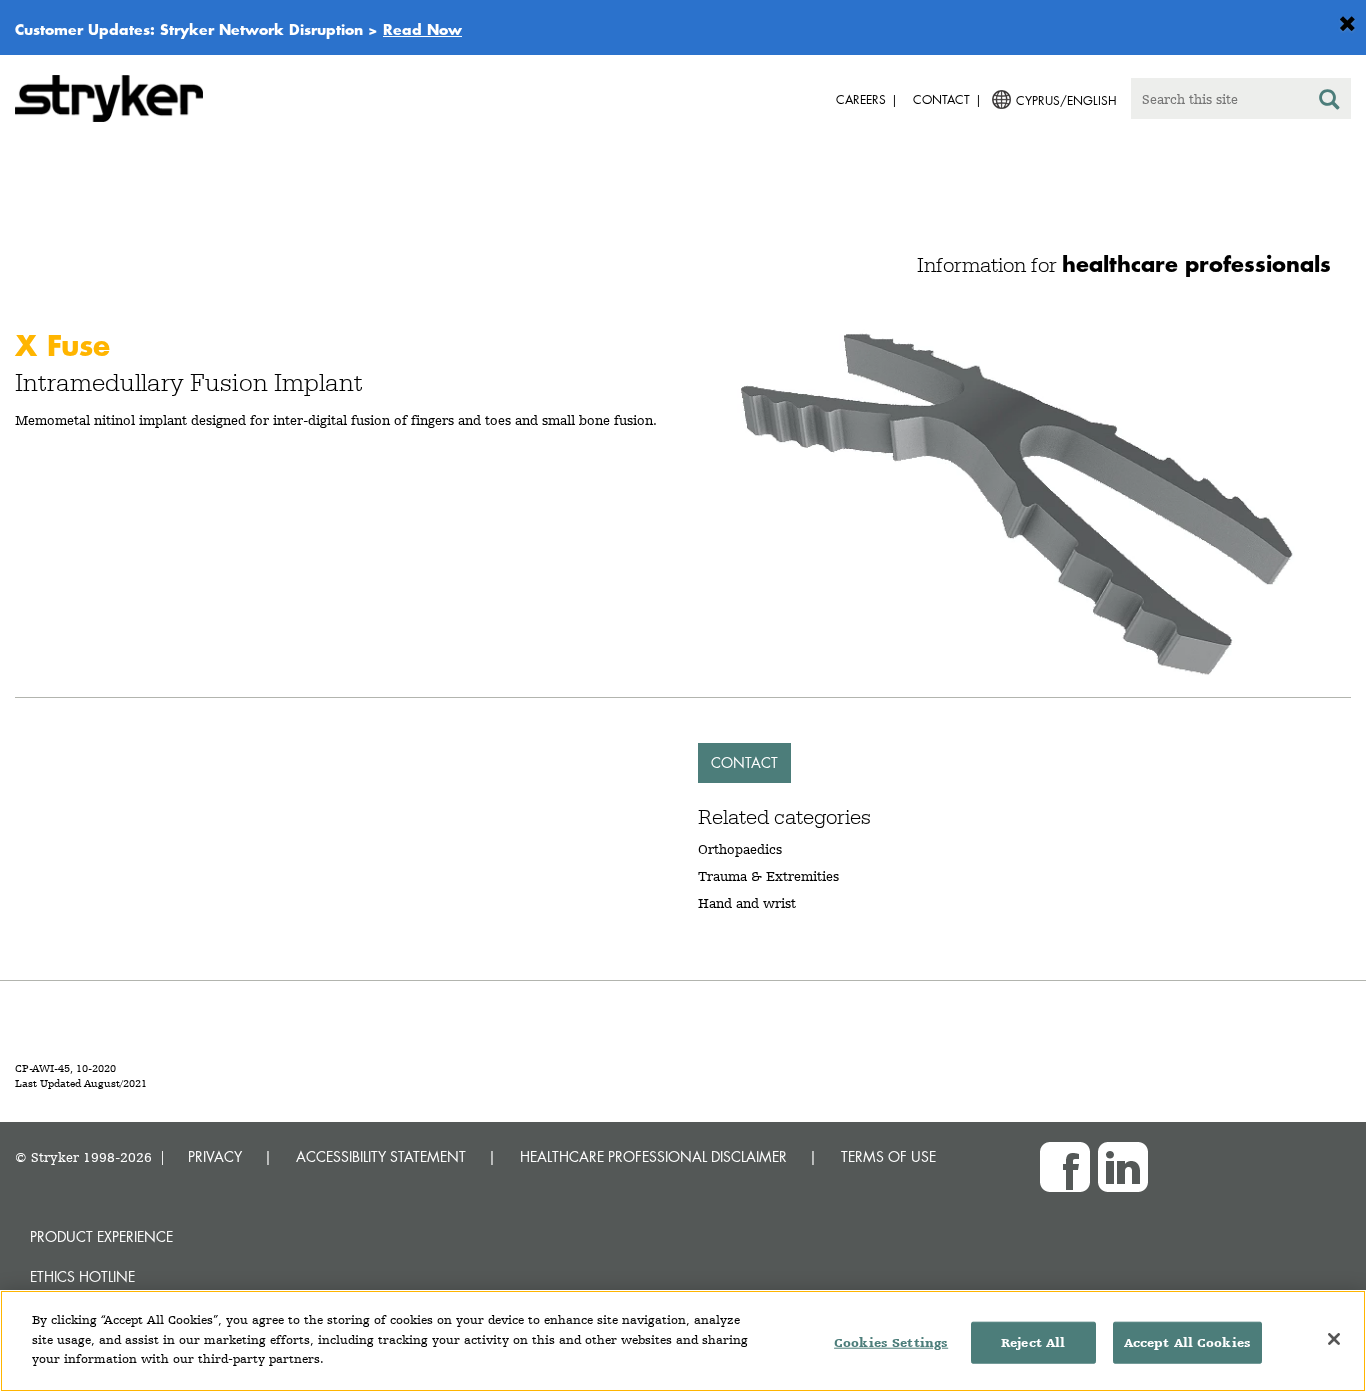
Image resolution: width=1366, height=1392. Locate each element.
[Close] (1334, 1339)
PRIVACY (215, 1156)
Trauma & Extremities (768, 876)
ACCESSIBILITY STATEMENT (381, 1156)
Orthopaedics (740, 849)
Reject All (1033, 1342)
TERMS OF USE (888, 1156)
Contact (744, 762)
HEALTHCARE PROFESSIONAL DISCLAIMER (653, 1156)
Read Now (422, 29)
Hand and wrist (747, 903)
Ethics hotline (82, 1276)
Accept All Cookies (1187, 1342)
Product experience (101, 1236)
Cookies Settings (891, 1342)
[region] (683, 1341)
